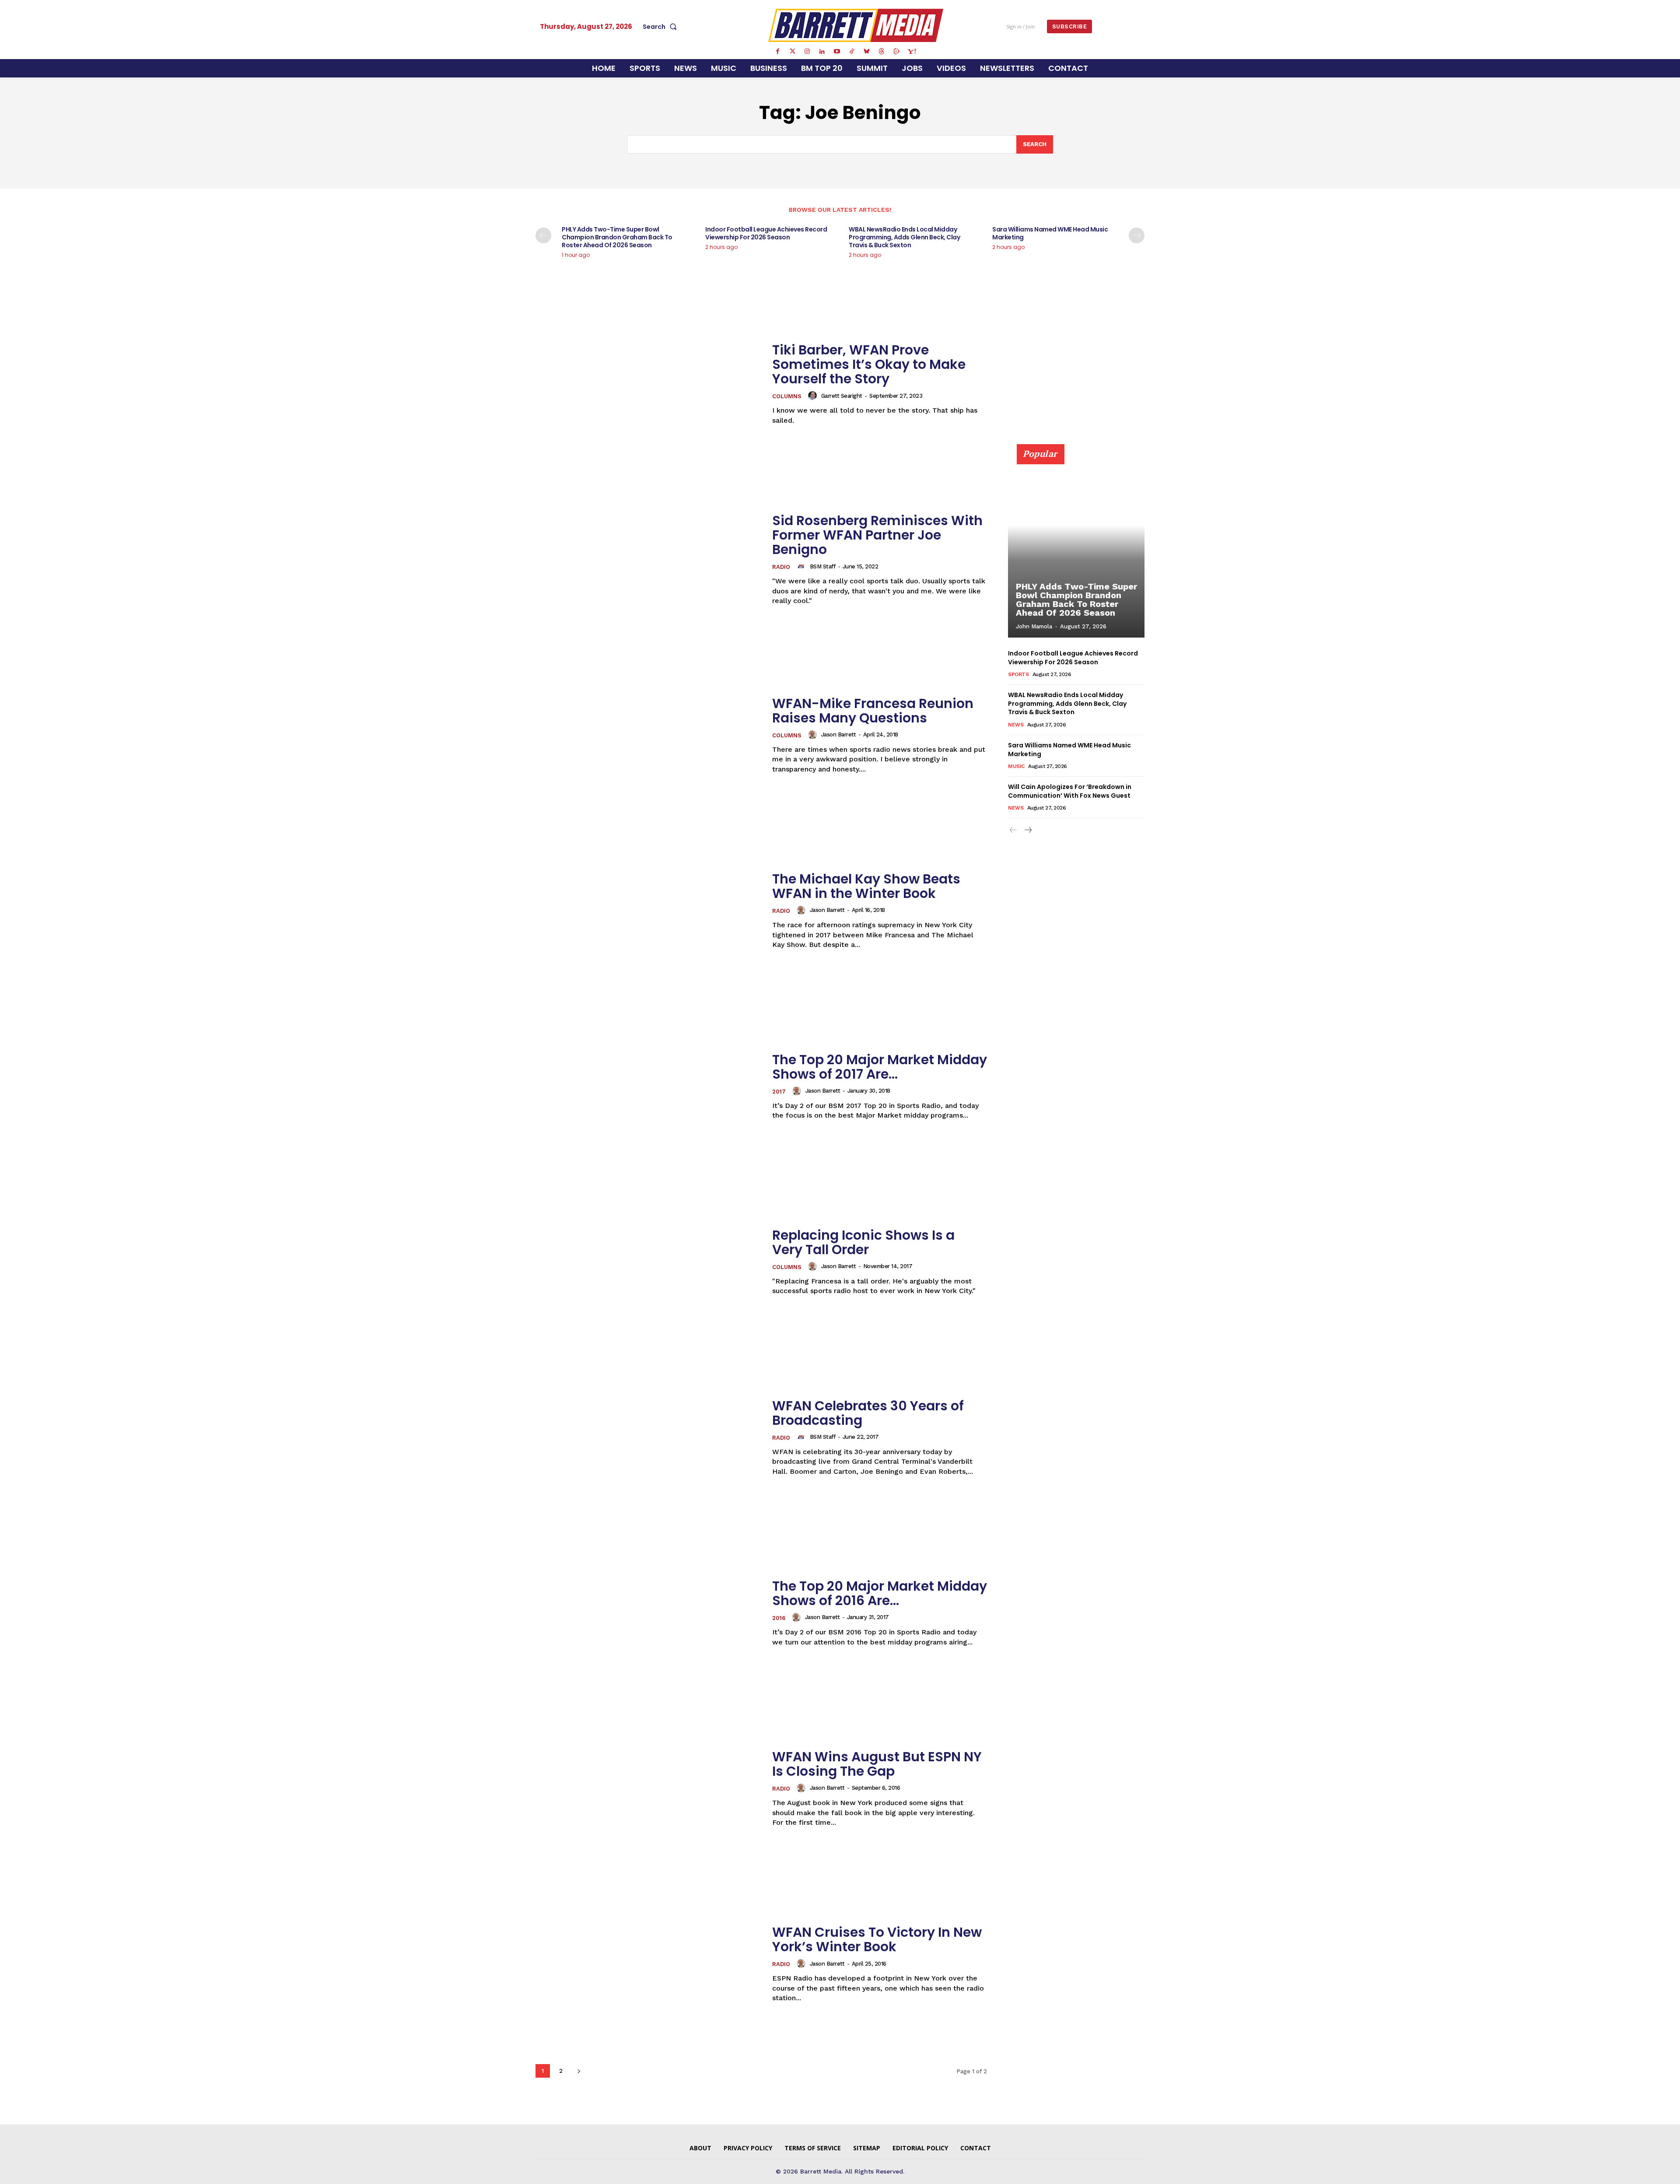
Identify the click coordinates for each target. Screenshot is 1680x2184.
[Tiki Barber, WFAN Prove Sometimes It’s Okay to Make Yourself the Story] (648, 384)
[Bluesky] (867, 52)
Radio (781, 567)
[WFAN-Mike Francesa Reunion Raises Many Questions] (648, 735)
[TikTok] (852, 52)
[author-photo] (814, 396)
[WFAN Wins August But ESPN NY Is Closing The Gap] (648, 1789)
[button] (661, 27)
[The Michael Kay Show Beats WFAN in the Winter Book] (648, 911)
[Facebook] (777, 52)
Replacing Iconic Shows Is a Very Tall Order (863, 1242)
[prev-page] (543, 235)
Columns (787, 396)
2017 (779, 1092)
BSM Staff (823, 566)
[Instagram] (807, 52)
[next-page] (1137, 235)
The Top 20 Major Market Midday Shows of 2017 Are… (880, 1067)
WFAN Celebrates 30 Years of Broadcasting (868, 1413)
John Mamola (1034, 626)
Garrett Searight (842, 396)
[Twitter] (792, 52)
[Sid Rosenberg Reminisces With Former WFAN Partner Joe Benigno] (648, 559)
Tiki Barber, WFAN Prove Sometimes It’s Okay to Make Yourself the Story (869, 364)
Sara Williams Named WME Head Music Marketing (1050, 233)
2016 (779, 1618)
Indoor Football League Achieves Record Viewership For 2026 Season (766, 233)
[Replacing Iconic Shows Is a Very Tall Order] (648, 1262)
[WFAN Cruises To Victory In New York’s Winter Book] (648, 1964)
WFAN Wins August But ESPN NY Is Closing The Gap (877, 1764)
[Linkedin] (822, 52)
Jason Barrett (839, 734)
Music (1016, 766)
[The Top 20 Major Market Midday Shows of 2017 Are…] (648, 1086)
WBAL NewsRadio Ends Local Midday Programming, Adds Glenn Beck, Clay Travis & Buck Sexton (904, 237)
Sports (1018, 674)
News (1016, 725)
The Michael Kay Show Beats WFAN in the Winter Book (866, 886)
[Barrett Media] (856, 25)
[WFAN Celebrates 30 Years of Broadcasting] (648, 1437)
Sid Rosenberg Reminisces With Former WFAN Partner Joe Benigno (877, 535)
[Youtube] (837, 52)
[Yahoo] (911, 52)
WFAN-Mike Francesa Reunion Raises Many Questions (873, 711)
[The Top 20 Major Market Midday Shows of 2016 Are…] (648, 1613)
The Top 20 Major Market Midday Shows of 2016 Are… (880, 1593)
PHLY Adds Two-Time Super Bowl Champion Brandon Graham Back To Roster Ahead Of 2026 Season (617, 237)
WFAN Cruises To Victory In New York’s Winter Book (877, 1939)
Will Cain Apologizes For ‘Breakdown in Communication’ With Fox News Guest (1070, 791)
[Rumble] (896, 52)
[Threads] (882, 52)
